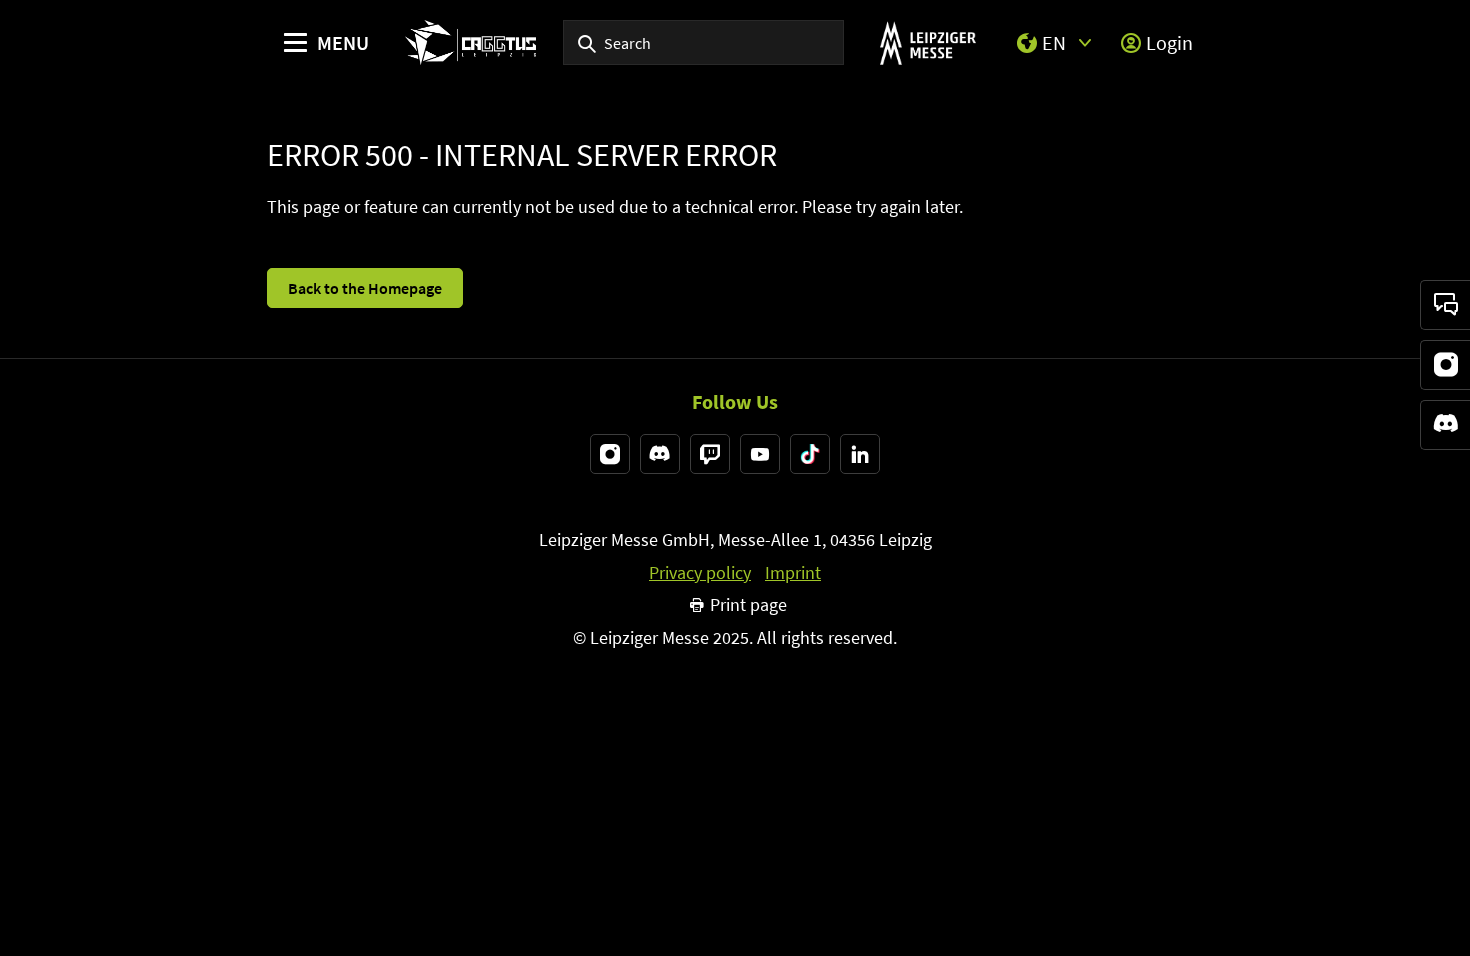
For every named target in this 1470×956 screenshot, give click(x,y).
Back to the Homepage (365, 288)
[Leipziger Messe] (927, 42)
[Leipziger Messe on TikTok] (810, 454)
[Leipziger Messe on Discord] (660, 454)
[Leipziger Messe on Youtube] (760, 454)
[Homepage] (470, 42)
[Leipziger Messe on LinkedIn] (860, 454)
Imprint (793, 573)
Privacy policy (700, 573)
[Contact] (1445, 305)
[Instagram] (1445, 365)
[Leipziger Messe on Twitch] (710, 454)
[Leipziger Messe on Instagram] (610, 454)
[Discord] (1445, 425)
